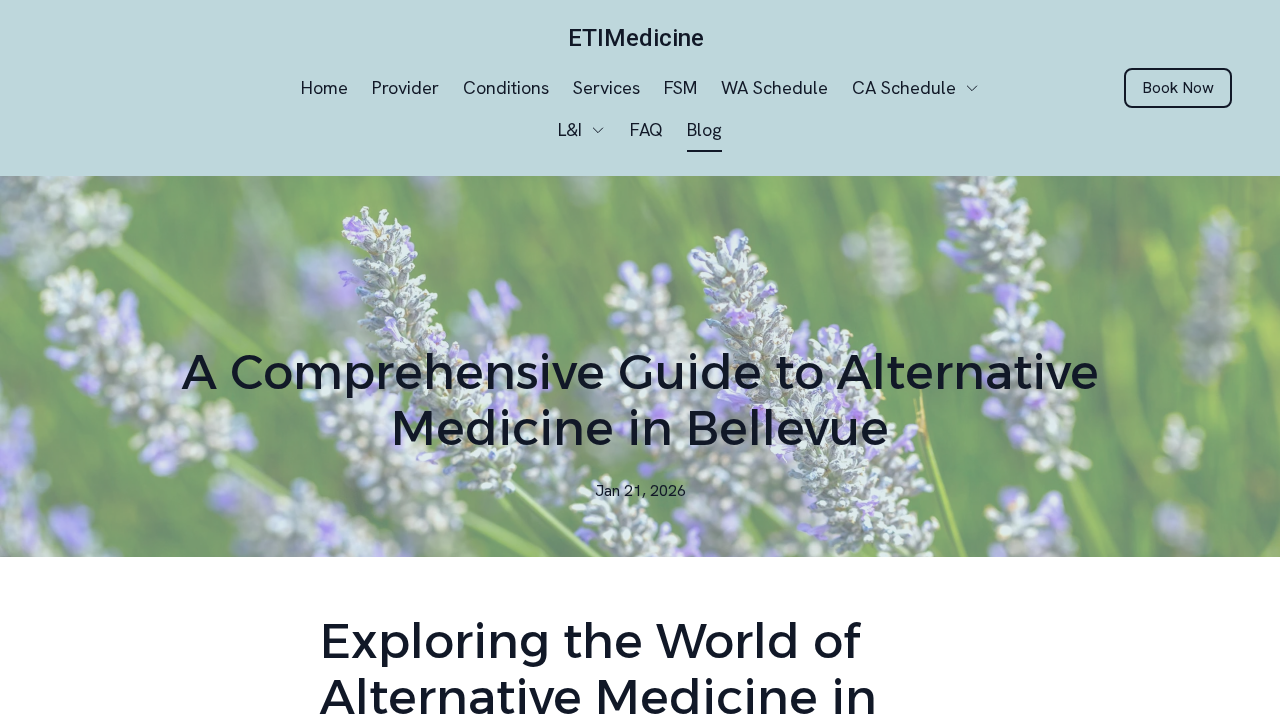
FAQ (646, 129)
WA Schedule (774, 87)
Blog (704, 129)
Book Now (1178, 87)
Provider (405, 87)
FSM (680, 87)
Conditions (506, 87)
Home (324, 87)
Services (606, 87)
